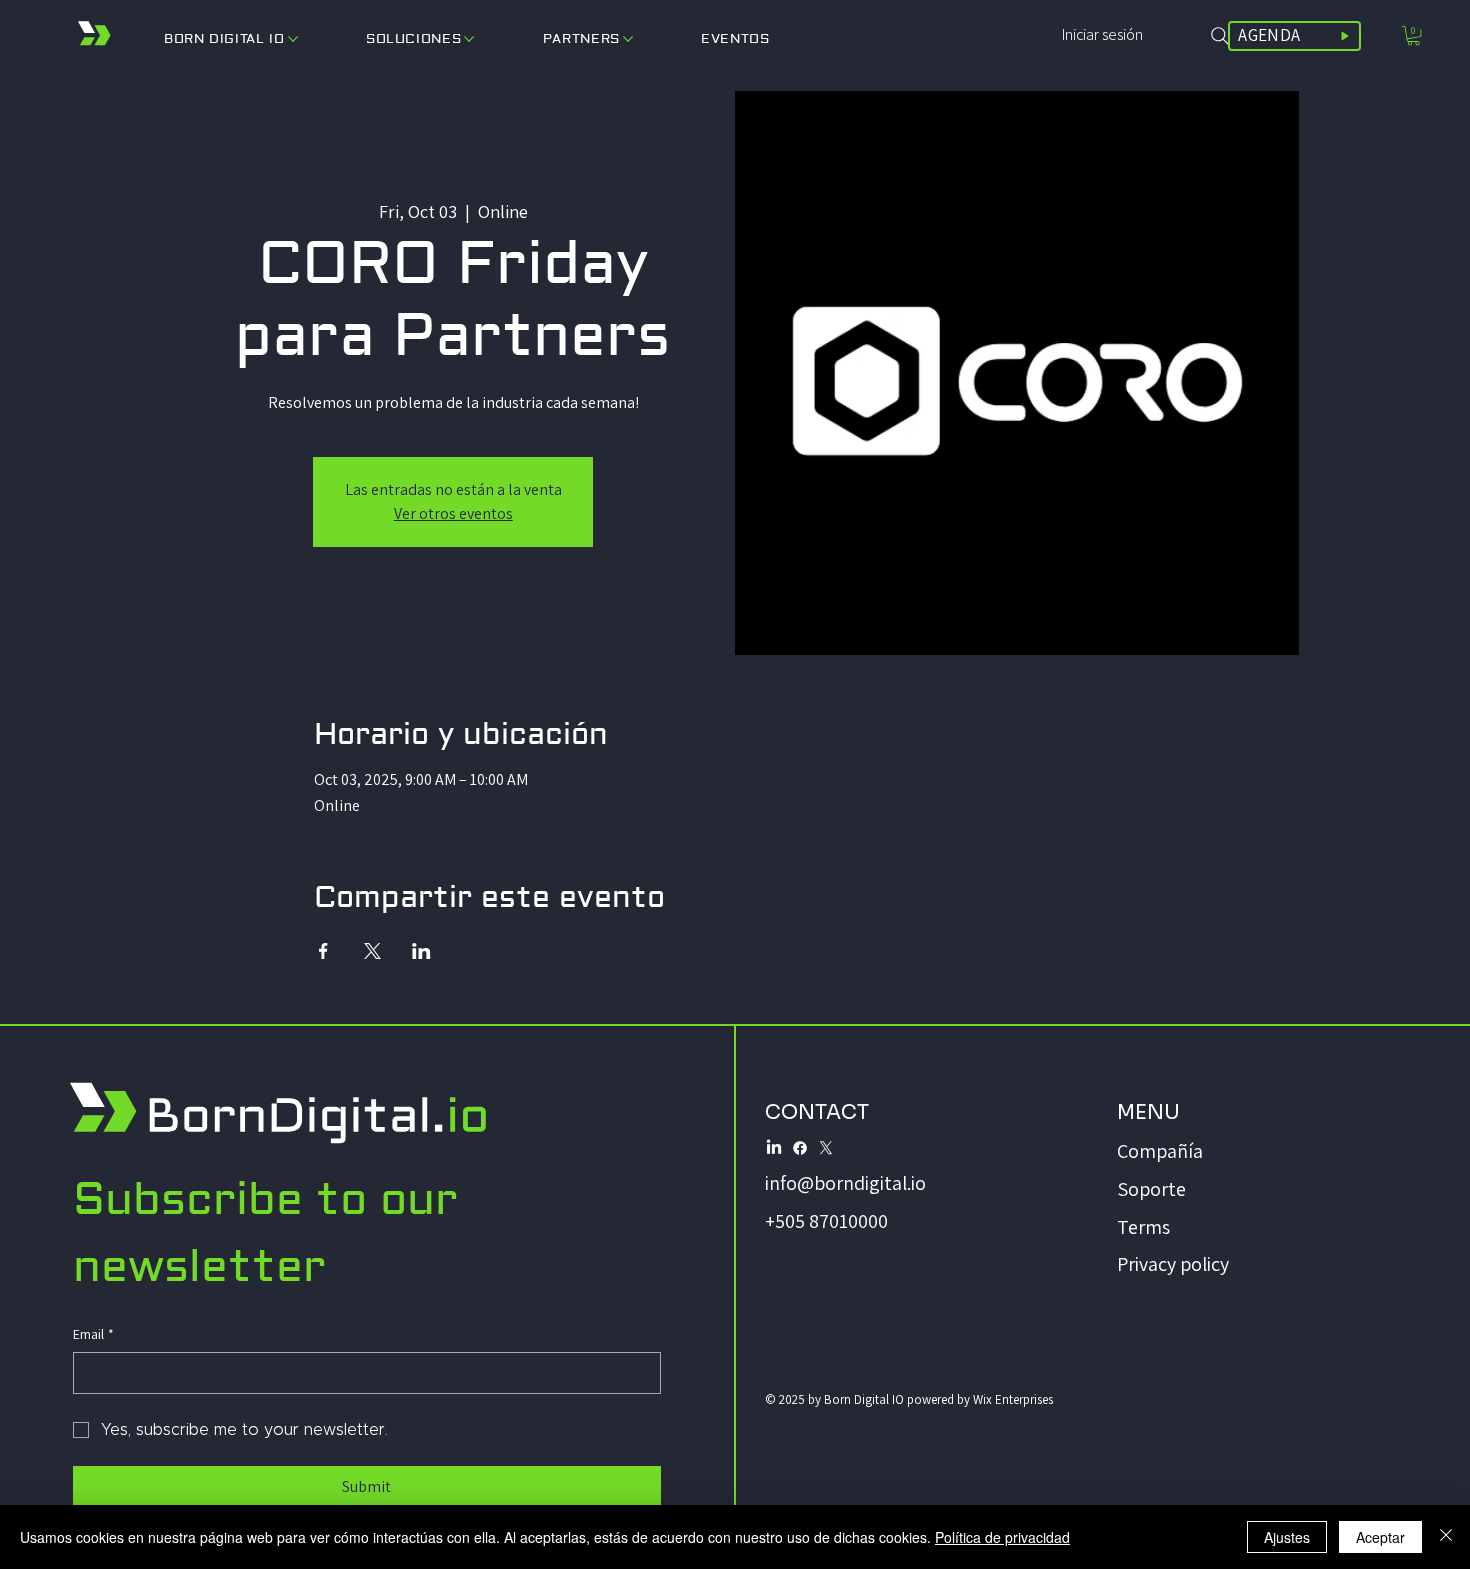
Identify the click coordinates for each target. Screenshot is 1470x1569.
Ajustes (1287, 1537)
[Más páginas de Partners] (628, 39)
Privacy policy (1173, 1264)
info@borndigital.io (845, 1183)
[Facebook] (800, 1148)
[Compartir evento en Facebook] (323, 951)
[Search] (1220, 36)
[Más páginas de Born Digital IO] (293, 39)
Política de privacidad (1002, 1537)
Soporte (1151, 1189)
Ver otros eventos (453, 513)
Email (93, 1334)
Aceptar (1380, 1537)
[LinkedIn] (774, 1148)
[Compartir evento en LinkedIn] (421, 951)
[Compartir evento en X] (372, 951)
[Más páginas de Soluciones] (469, 39)
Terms (1143, 1227)
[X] (826, 1148)
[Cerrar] (1446, 1537)
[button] (1413, 35)
